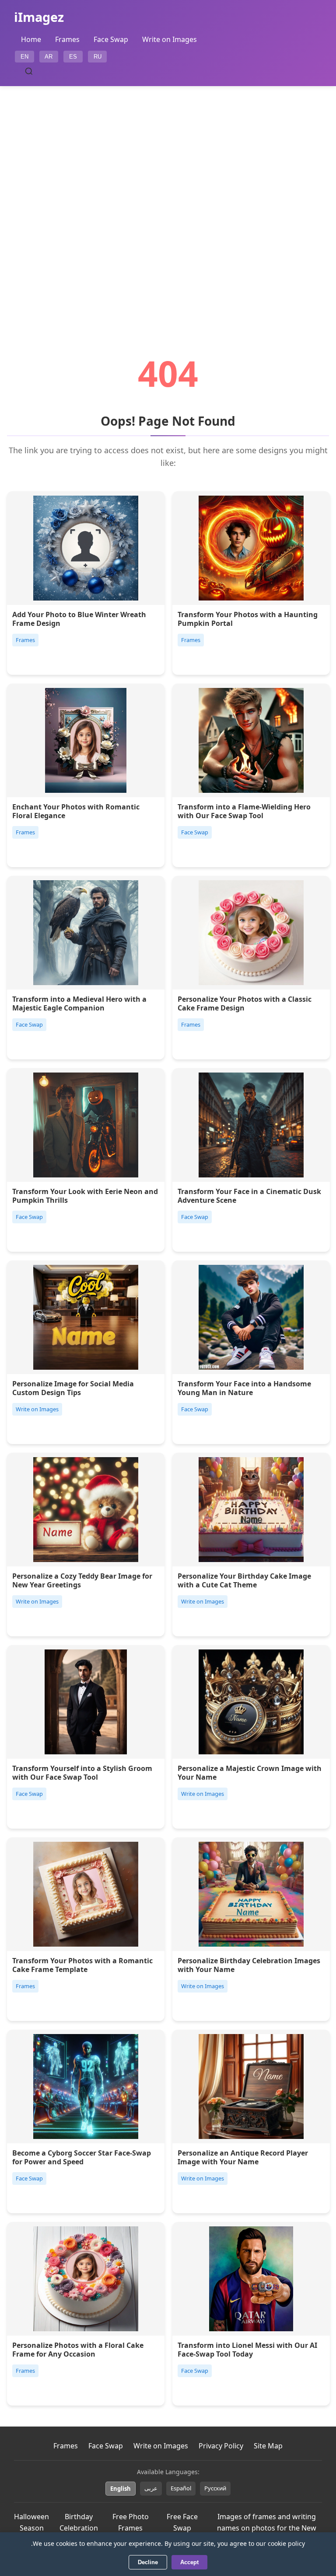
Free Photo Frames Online (131, 2528)
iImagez (39, 17)
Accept (189, 2562)
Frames (67, 39)
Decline (148, 2562)
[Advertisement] (168, 196)
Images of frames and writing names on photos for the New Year (267, 2528)
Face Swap (111, 39)
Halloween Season (31, 2522)
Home (31, 39)
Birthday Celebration (79, 2522)
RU (98, 57)
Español (181, 2488)
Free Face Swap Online (182, 2528)
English (121, 2489)
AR (49, 57)
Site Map (268, 2446)
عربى (151, 2488)
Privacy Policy (221, 2446)
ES (73, 57)
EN (24, 57)
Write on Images (170, 39)
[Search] (29, 71)
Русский (215, 2488)
